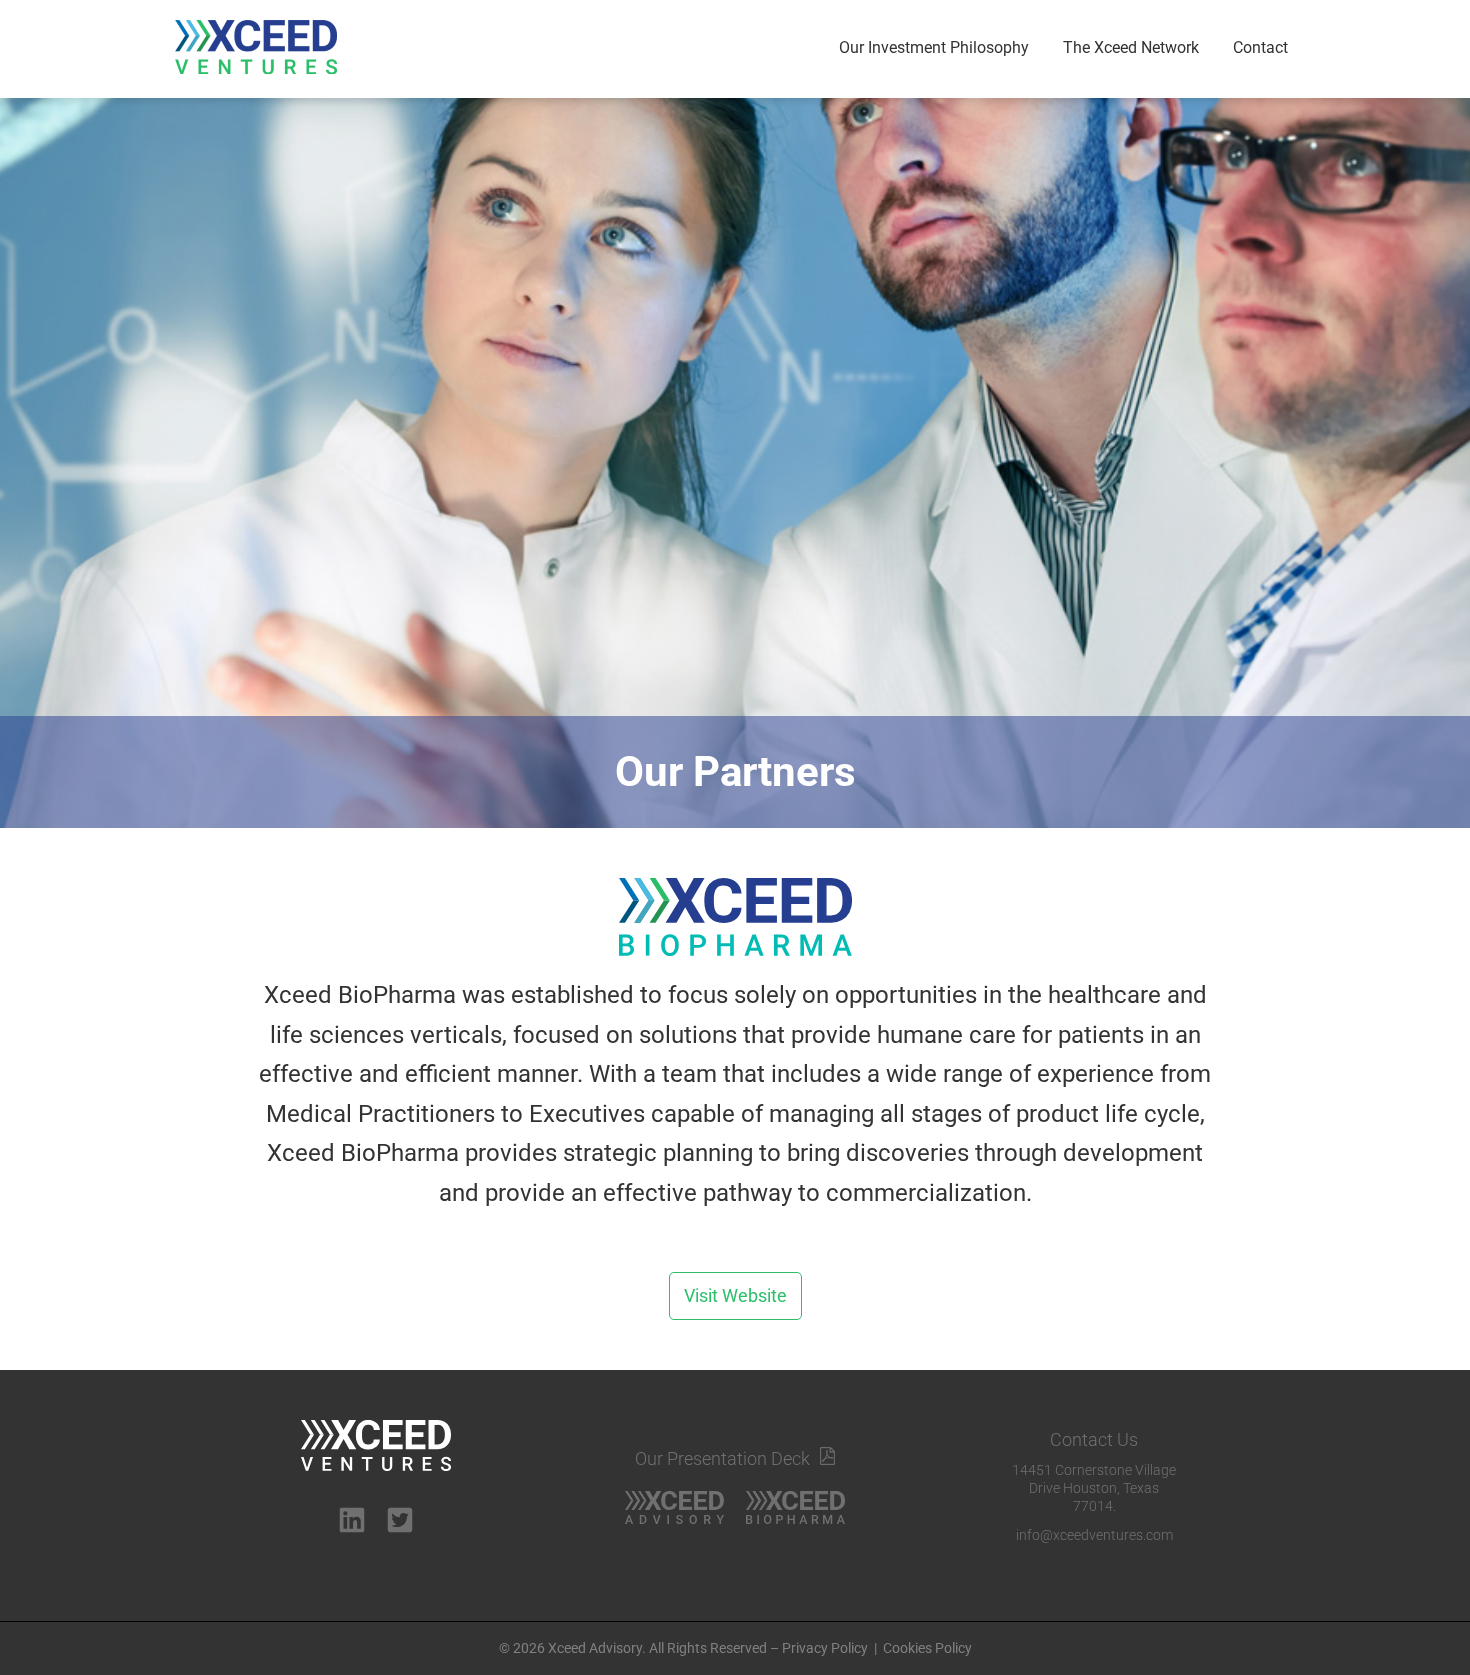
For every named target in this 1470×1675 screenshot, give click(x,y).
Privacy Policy (825, 1648)
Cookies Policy (927, 1648)
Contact (1260, 47)
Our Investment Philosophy (934, 47)
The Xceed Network (1131, 47)
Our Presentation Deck (722, 1458)
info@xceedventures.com (1094, 1535)
